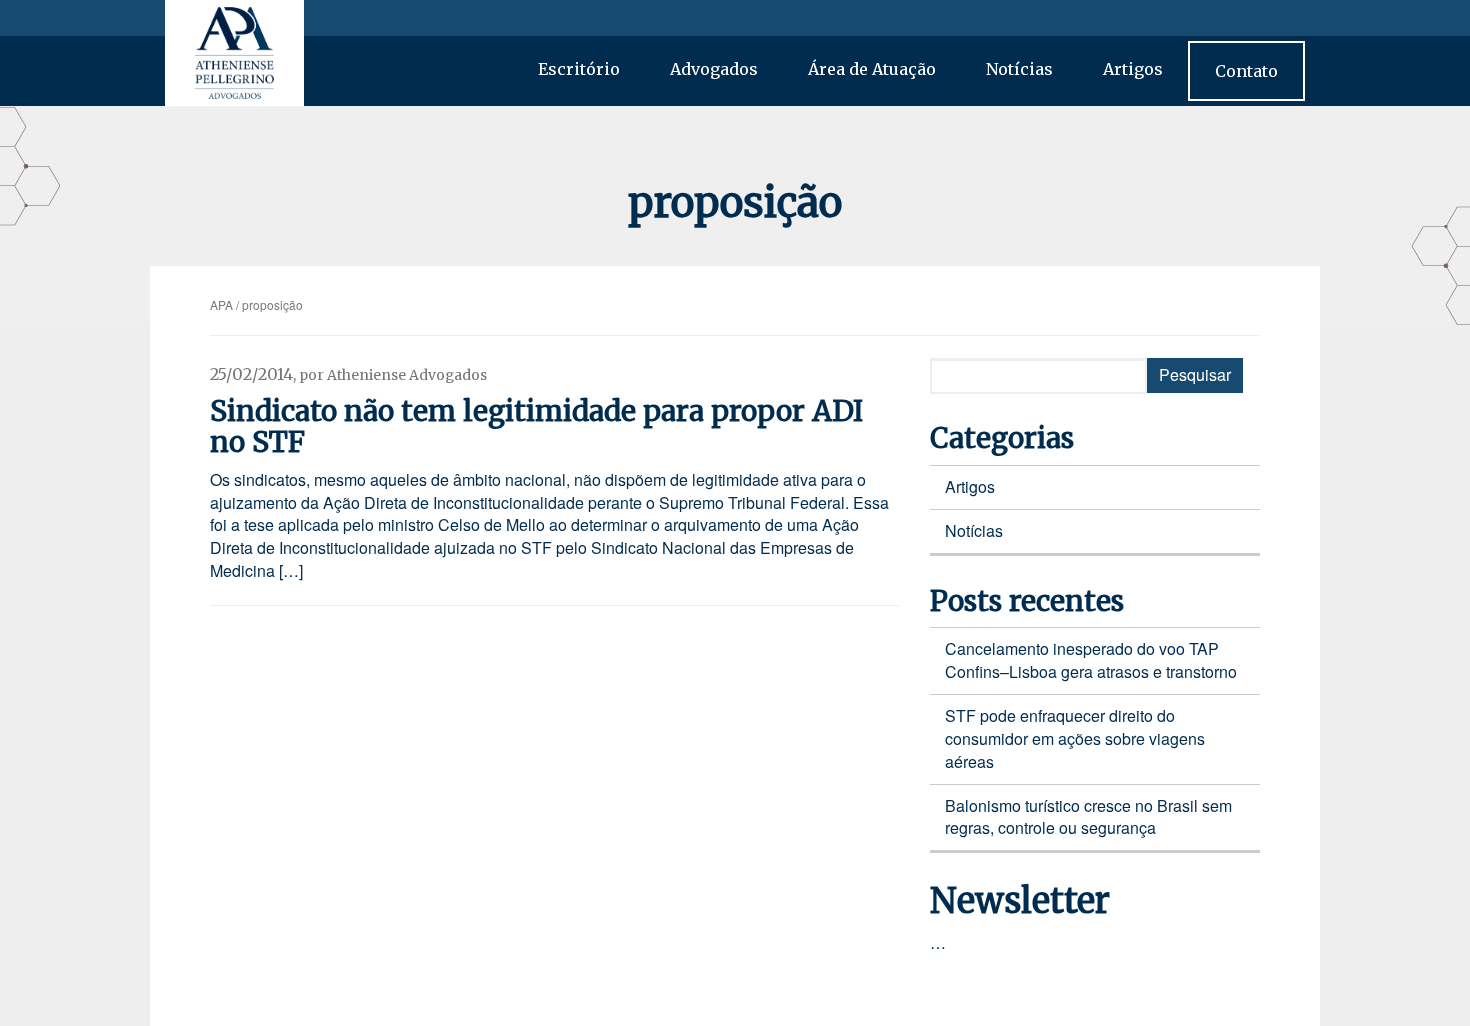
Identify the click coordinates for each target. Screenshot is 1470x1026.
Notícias (1019, 69)
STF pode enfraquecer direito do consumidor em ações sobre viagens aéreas (1075, 738)
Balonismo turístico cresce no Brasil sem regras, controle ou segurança (1088, 817)
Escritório (579, 69)
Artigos (1133, 69)
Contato (1246, 71)
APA (221, 304)
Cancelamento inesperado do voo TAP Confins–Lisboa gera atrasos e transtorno (1091, 660)
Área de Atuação (872, 69)
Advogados (714, 69)
